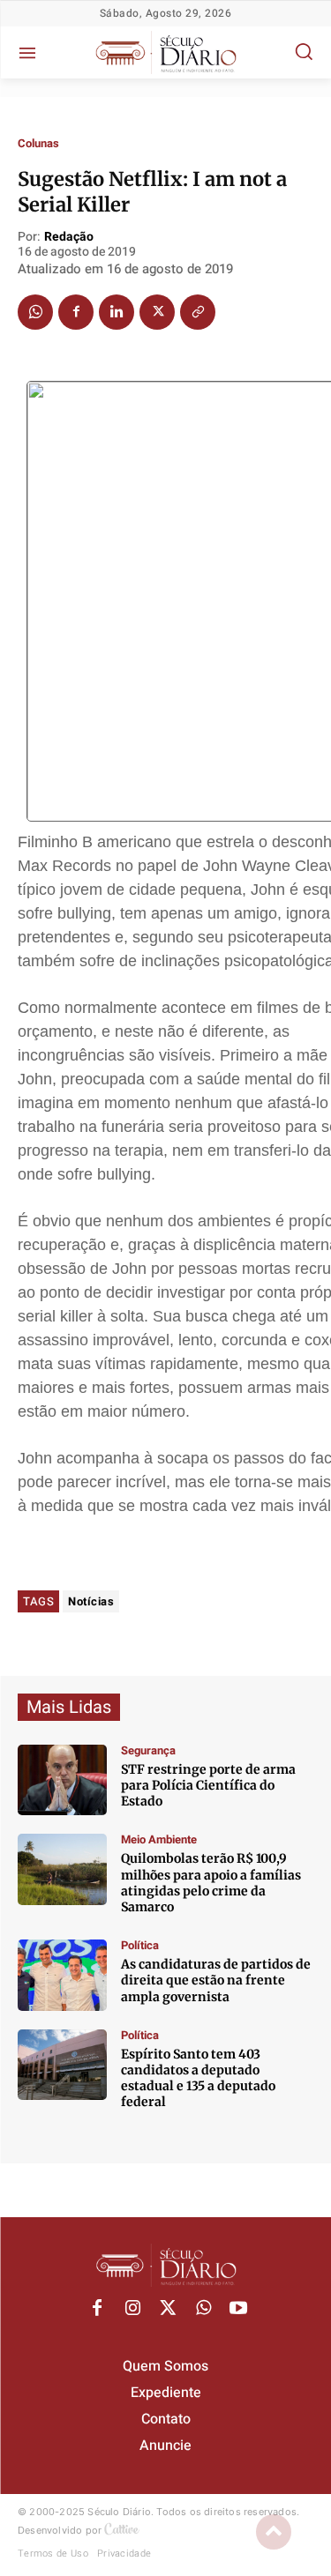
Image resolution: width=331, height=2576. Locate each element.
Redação (69, 238)
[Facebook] (76, 312)
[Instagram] (132, 2309)
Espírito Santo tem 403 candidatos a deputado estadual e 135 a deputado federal (198, 2078)
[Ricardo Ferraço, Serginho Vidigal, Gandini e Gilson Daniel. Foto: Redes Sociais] (62, 1975)
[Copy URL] (198, 312)
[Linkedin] (117, 312)
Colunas (38, 143)
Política (140, 1945)
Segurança (148, 1750)
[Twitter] (157, 312)
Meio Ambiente (159, 1839)
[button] (304, 51)
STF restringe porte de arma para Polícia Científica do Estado (208, 1785)
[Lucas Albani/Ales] (62, 2065)
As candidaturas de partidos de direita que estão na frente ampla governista (216, 1980)
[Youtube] (238, 2309)
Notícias (91, 1601)
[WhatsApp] (35, 312)
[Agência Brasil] (62, 1780)
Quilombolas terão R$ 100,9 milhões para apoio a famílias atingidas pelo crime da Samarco (211, 1883)
